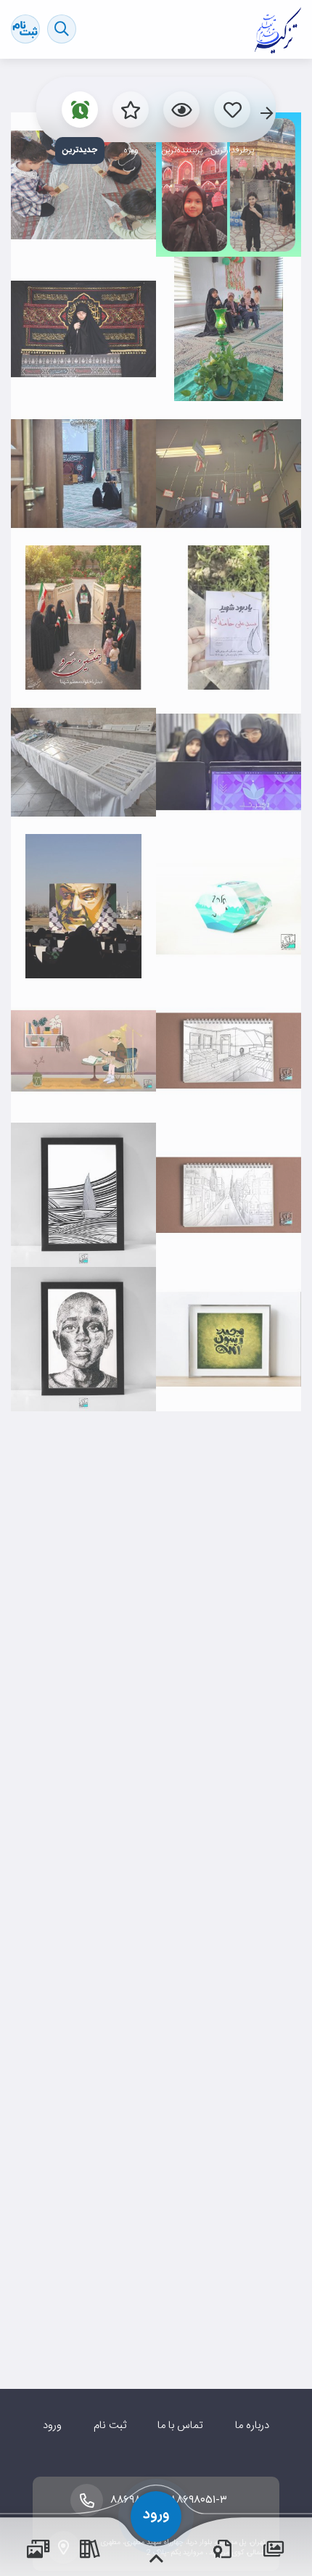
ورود (52, 2426)
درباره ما (252, 2426)
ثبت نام (110, 2426)
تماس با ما (180, 2426)
